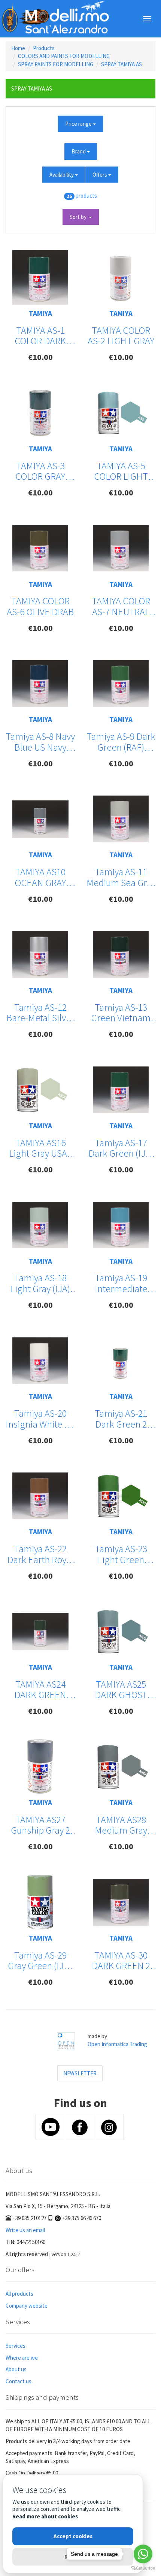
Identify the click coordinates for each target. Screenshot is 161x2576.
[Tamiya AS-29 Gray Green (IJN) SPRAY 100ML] (40, 1902)
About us (16, 2369)
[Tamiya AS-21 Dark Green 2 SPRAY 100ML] (121, 1360)
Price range (79, 124)
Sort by (79, 217)
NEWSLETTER (80, 2073)
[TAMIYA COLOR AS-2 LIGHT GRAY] (121, 277)
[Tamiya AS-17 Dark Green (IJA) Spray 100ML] (121, 1090)
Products (44, 48)
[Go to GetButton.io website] (143, 2568)
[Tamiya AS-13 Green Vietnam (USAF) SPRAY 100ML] (121, 954)
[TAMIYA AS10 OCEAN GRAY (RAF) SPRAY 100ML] (40, 819)
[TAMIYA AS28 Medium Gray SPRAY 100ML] (121, 1767)
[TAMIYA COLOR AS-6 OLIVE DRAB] (40, 548)
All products (19, 2294)
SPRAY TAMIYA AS (121, 64)
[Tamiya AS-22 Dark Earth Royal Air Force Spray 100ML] (40, 1496)
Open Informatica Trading (117, 2044)
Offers (100, 175)
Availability (62, 175)
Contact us (19, 2381)
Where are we (22, 2358)
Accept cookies (73, 2536)
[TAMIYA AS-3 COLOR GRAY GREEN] (40, 413)
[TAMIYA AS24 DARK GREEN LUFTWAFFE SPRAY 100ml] (40, 1632)
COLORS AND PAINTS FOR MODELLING (64, 56)
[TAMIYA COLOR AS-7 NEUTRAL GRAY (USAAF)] (121, 548)
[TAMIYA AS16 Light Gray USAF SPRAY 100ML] (40, 1090)
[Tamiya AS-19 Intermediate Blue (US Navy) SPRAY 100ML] (121, 1225)
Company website (27, 2306)
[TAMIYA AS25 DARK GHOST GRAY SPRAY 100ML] (121, 1632)
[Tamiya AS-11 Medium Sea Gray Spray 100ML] (121, 819)
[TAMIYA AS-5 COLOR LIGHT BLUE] (121, 413)
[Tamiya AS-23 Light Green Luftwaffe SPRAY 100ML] (121, 1496)
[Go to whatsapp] (143, 2554)
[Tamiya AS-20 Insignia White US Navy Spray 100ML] (40, 1361)
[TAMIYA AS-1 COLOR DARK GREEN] (40, 277)
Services (16, 2346)
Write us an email (25, 2230)
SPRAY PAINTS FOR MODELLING (56, 64)
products (86, 196)
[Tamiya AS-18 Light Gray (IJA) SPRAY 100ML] (40, 1225)
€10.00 (40, 357)
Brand (79, 151)
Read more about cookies (45, 2516)
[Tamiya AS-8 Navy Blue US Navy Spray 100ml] (40, 683)
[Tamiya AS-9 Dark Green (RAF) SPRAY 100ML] (121, 683)
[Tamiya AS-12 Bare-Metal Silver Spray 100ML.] (40, 954)
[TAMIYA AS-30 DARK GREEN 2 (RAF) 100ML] (121, 1902)
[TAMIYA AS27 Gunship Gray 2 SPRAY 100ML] (40, 1767)
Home (18, 48)
